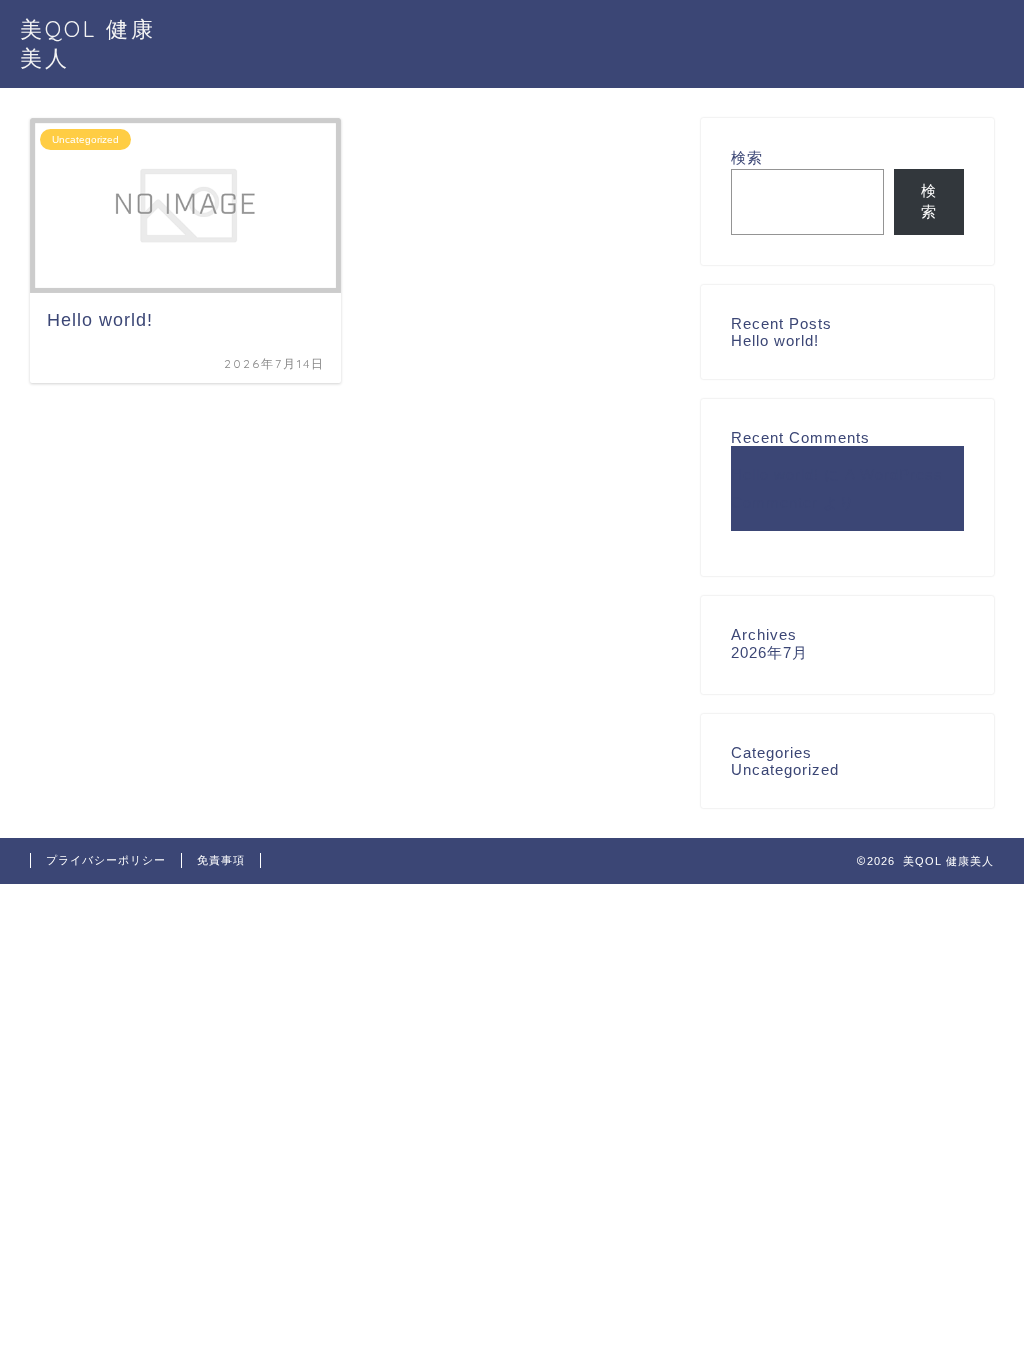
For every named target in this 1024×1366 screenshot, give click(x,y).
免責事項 (221, 860)
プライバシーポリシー (106, 860)
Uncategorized (785, 769)
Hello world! (775, 340)
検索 (747, 157)
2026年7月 (769, 652)
